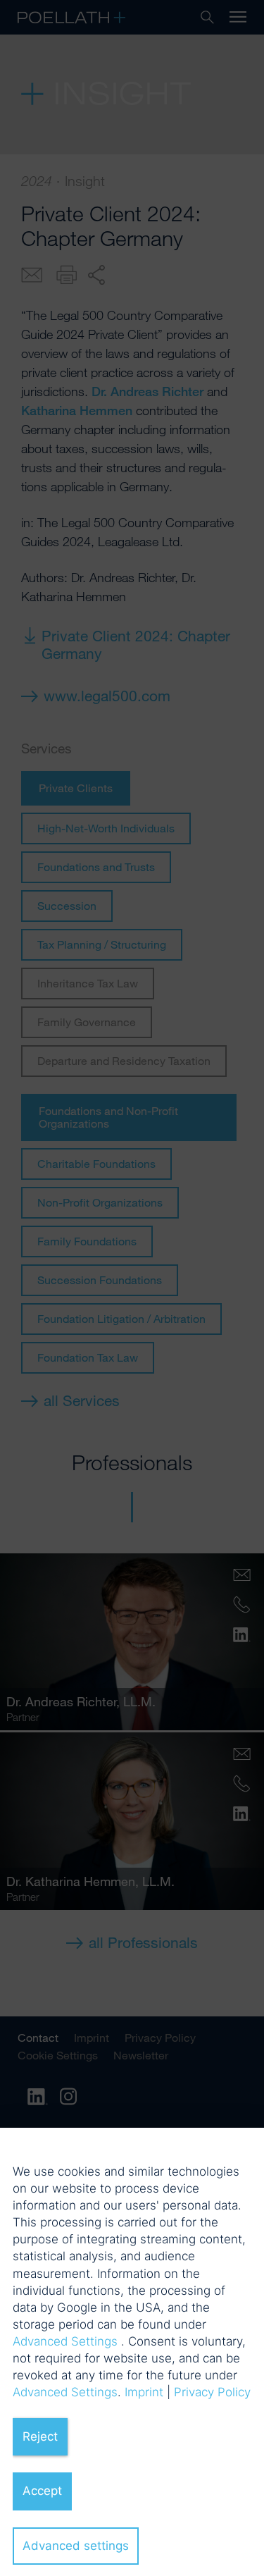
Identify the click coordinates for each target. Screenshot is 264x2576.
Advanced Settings (65, 2341)
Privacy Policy (212, 2392)
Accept (42, 2491)
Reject (40, 2436)
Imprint (144, 2392)
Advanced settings (76, 2546)
